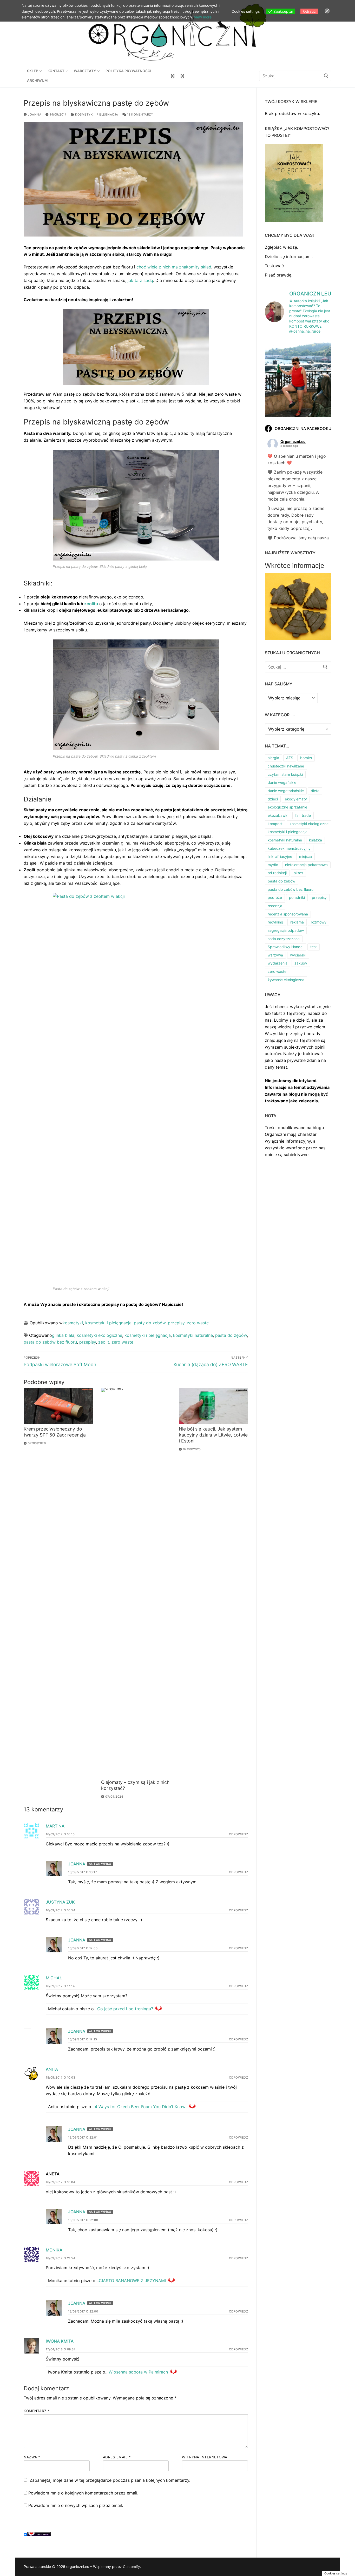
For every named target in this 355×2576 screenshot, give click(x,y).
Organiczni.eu (293, 441)
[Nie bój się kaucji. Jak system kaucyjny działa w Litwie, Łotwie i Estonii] (213, 1406)
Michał (54, 1978)
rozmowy (319, 922)
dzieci (273, 799)
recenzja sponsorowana (288, 914)
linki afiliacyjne (280, 856)
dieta (315, 791)
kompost (275, 824)
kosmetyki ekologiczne (99, 1335)
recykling (275, 922)
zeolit (104, 1342)
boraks (306, 758)
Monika (54, 2250)
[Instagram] (182, 76)
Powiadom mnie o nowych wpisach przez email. (76, 2505)
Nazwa (32, 2457)
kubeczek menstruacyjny (289, 848)
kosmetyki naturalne (193, 1335)
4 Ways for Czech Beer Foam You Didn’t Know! (141, 2107)
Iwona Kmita (60, 2341)
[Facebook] (173, 76)
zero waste (198, 1323)
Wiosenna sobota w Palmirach (138, 2372)
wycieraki (298, 955)
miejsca (305, 856)
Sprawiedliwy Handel (285, 947)
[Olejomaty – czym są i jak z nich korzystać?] (136, 1583)
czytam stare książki (285, 774)
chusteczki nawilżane (286, 766)
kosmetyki (73, 1323)
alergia (273, 758)
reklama (297, 922)
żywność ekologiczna (286, 980)
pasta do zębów (231, 1335)
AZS (290, 758)
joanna (34, 114)
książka (315, 840)
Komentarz (37, 2411)
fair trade (303, 815)
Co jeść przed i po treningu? (125, 2009)
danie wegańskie (282, 782)
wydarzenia (278, 963)
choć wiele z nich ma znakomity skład (174, 267)
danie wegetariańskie (286, 791)
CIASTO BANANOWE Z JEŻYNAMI (132, 2281)
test (314, 947)
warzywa (275, 955)
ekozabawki (278, 815)
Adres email (117, 2457)
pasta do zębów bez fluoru (50, 1342)
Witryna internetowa (205, 2457)
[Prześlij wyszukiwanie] (326, 76)
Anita (52, 2069)
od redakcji (277, 873)
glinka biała (63, 1335)
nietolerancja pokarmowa (306, 865)
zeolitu (91, 604)
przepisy (176, 1323)
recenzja (275, 906)
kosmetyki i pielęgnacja (96, 114)
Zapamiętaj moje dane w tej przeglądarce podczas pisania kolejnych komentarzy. (110, 2480)
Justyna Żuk (60, 1902)
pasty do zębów (150, 1323)
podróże (275, 897)
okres (298, 873)
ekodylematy (296, 799)
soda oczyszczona (284, 939)
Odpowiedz (239, 1834)
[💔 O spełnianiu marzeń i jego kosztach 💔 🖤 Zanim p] (298, 382)
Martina (55, 1826)
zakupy (301, 963)
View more (203, 17)
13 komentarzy (140, 114)
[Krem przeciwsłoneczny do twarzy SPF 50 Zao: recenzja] (58, 1406)
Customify (132, 2567)
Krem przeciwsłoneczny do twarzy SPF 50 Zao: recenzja (55, 1432)
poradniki (297, 897)
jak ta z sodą (140, 280)
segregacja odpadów (286, 930)
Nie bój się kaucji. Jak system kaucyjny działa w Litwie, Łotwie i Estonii (213, 1435)
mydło (273, 865)
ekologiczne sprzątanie (287, 807)
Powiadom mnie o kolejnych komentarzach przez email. (83, 2493)
